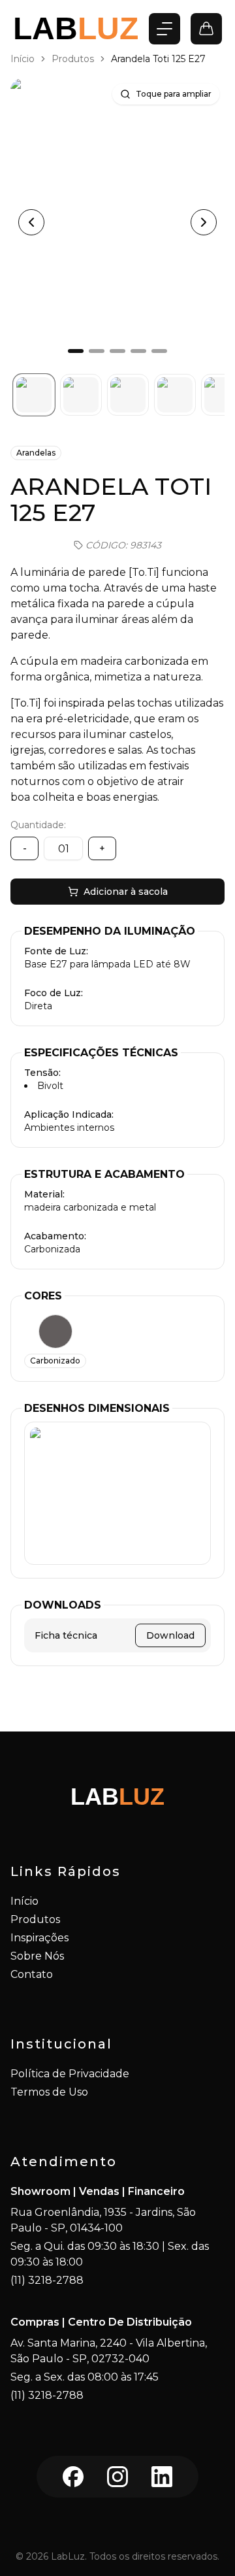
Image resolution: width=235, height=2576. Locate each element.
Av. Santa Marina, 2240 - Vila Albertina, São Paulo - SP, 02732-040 (109, 2351)
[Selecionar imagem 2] (81, 395)
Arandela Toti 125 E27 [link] (158, 59)
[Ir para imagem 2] (97, 351)
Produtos (73, 59)
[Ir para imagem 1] (76, 351)
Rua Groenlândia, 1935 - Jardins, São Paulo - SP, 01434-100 (103, 2220)
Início (23, 59)
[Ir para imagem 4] (138, 351)
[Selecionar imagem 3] (128, 395)
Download (170, 1635)
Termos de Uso (49, 2092)
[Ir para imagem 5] (159, 351)
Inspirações (39, 1938)
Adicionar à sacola (126, 892)
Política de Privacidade (70, 2074)
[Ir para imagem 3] (117, 351)
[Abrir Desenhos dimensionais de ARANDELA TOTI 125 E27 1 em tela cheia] (117, 1493)
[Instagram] (117, 2477)
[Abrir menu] (164, 29)
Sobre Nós (37, 1956)
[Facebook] (73, 2477)
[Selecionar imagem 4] (175, 395)
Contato (32, 1974)
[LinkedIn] (162, 2477)
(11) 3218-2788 (47, 2280)
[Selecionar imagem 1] (34, 395)
